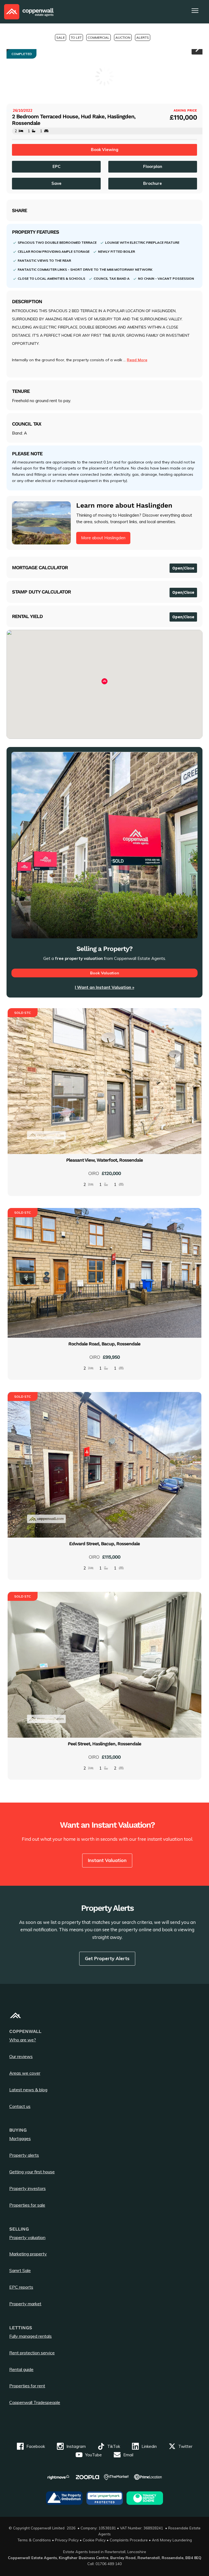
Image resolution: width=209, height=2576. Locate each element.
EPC (56, 166)
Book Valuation (105, 973)
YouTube (93, 2455)
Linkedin (149, 2446)
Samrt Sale (20, 2270)
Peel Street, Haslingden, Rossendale (104, 1744)
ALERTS (143, 37)
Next (197, 49)
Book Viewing (105, 150)
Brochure (153, 183)
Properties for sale (27, 2205)
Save (56, 183)
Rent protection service (32, 2353)
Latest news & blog (28, 2090)
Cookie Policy (94, 2540)
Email (128, 2455)
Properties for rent (27, 2386)
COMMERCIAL (99, 37)
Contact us (20, 2106)
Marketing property (28, 2254)
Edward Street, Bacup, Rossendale (104, 1544)
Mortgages (20, 2138)
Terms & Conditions (34, 2540)
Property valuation (27, 2237)
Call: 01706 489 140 (104, 2564)
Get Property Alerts (107, 1958)
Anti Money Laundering (172, 2540)
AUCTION (123, 37)
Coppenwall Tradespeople (35, 2402)
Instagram (76, 2446)
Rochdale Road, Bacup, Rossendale (104, 1344)
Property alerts (24, 2155)
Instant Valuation (107, 1860)
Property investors (27, 2188)
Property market (25, 2304)
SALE (61, 37)
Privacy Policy (67, 2540)
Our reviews (21, 2056)
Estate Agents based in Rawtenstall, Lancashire (105, 2552)
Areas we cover (25, 2073)
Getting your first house (32, 2172)
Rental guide (21, 2369)
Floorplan (153, 166)
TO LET (76, 37)
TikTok (114, 2446)
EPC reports (21, 2287)
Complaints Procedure (129, 2540)
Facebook (36, 2446)
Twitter (185, 2446)
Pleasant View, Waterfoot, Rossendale (104, 1160)
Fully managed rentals (30, 2336)
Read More (137, 360)
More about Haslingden (103, 538)
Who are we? (23, 2040)
